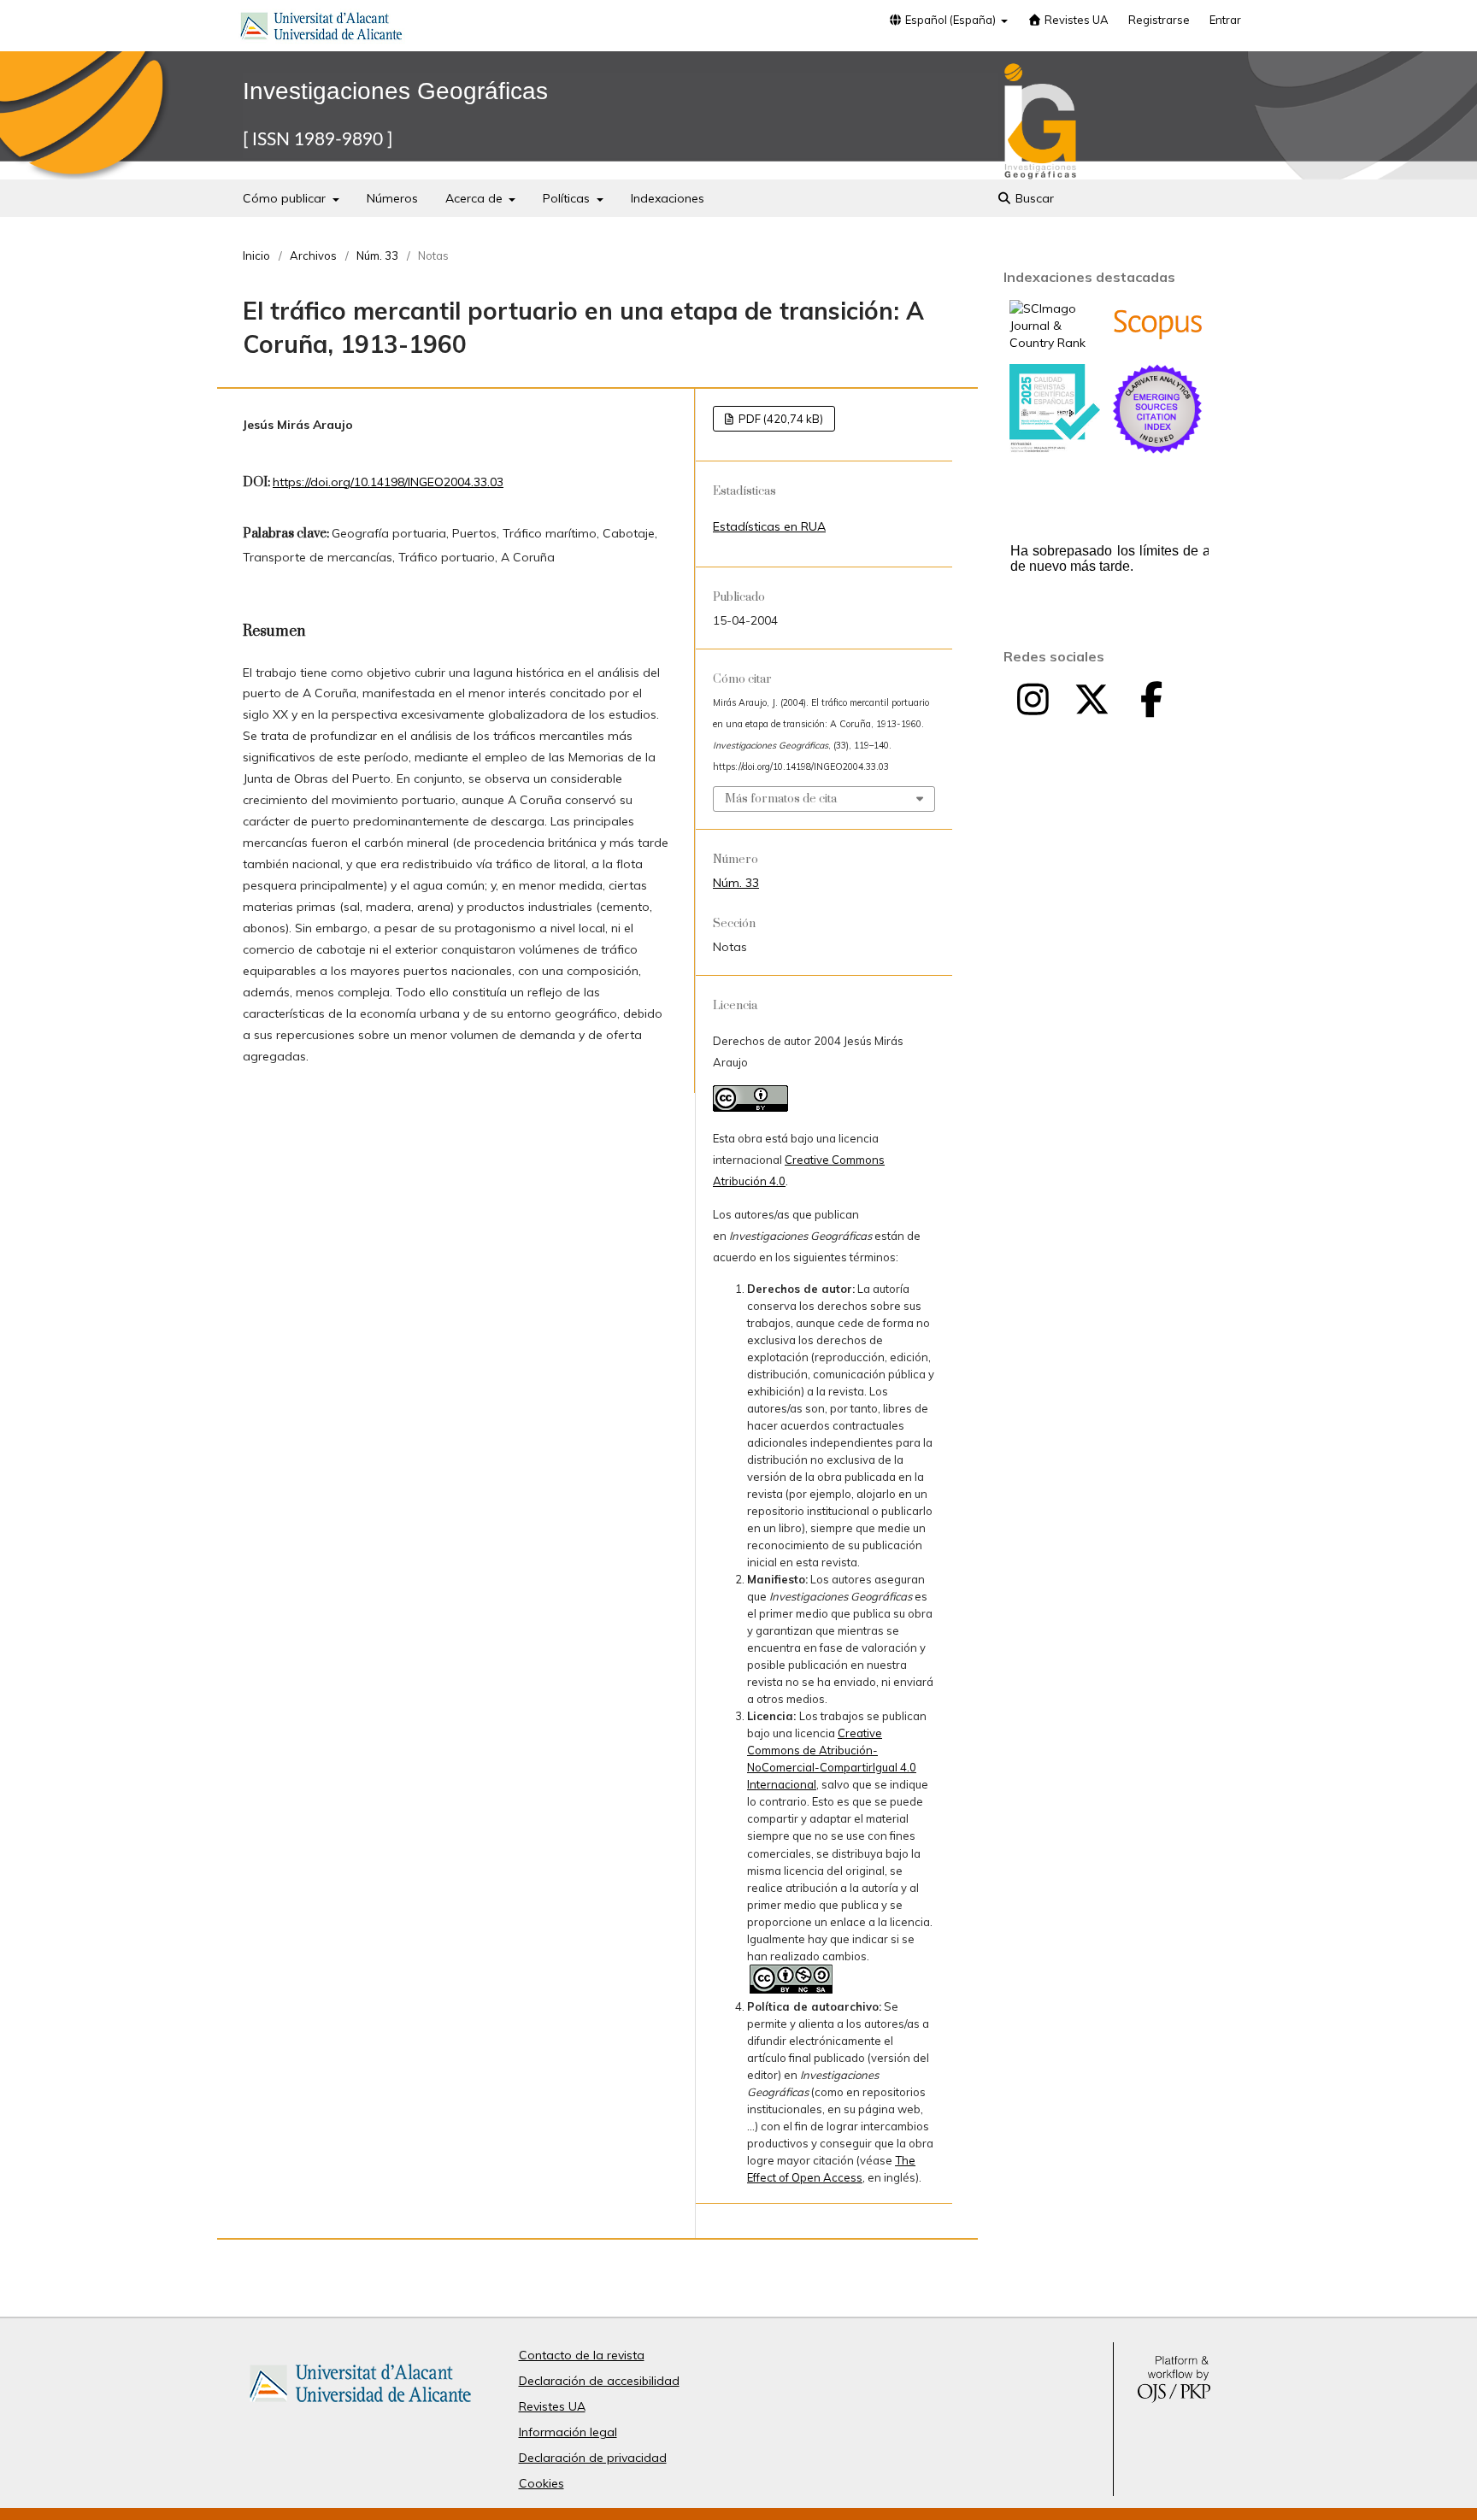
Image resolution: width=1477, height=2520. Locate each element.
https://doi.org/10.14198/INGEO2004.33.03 (388, 482)
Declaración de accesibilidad (599, 2381)
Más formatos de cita (781, 799)
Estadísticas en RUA (769, 526)
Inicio (256, 256)
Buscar (1033, 198)
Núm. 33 (377, 256)
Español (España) (950, 20)
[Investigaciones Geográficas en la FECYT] (1055, 449)
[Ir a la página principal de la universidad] (321, 29)
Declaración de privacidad (593, 2458)
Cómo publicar (286, 198)
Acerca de (476, 198)
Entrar (1225, 20)
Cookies (541, 2483)
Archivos (313, 256)
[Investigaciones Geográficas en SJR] (1055, 343)
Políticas (568, 198)
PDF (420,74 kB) (780, 419)
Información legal (568, 2432)
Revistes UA (1075, 20)
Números (392, 198)
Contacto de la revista (582, 2355)
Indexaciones (668, 198)
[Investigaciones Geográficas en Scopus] (1157, 336)
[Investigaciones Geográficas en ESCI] (1157, 449)
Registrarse (1159, 20)
